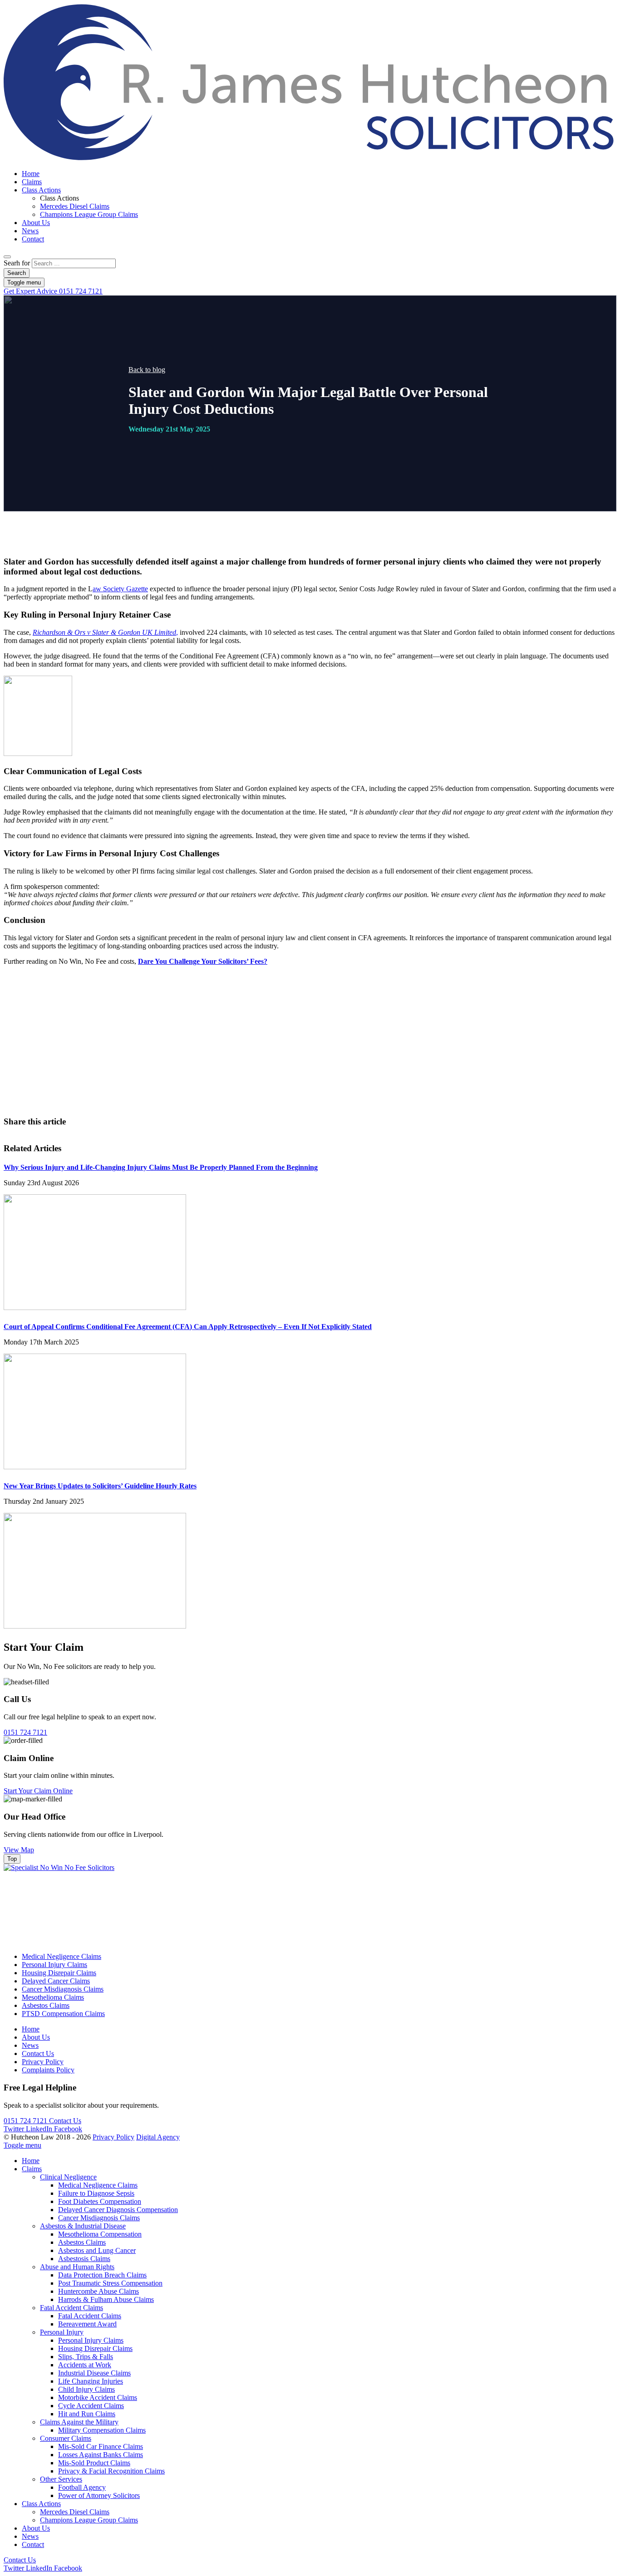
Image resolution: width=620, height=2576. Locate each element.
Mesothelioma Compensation (100, 2234)
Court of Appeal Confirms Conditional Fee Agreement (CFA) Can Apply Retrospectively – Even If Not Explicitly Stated (188, 1327)
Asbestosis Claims (84, 2259)
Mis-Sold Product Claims (94, 2463)
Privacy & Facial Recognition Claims (111, 2471)
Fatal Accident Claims (71, 2308)
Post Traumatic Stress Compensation (110, 2283)
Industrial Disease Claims (94, 2373)
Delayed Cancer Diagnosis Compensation (118, 2210)
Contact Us (343, 1067)
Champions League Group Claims (89, 214)
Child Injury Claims (86, 2389)
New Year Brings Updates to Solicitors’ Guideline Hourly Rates (100, 1486)
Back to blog (147, 370)
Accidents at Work (85, 2365)
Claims (32, 182)
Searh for (17, 263)
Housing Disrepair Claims (59, 1973)
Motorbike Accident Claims (98, 2397)
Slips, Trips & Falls (86, 2357)
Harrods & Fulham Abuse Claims (106, 2299)
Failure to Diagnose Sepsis (96, 2193)
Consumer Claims (66, 2438)
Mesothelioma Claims (53, 1997)
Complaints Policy (48, 2070)
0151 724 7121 (53, 291)
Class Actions (41, 190)
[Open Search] (7, 257)
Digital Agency (158, 2137)
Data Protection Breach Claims (102, 2275)
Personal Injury (62, 2332)
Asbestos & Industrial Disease (83, 2226)
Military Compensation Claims (102, 2430)
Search (17, 273)
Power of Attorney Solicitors (99, 2495)
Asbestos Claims (46, 2005)
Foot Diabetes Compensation (100, 2201)
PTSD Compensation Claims (63, 2014)
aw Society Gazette (120, 589)
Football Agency (82, 2487)
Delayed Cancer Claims (56, 1981)
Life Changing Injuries (91, 2381)
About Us (36, 223)
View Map (19, 1850)
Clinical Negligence (68, 2177)
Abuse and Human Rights (77, 2267)
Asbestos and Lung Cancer (97, 2250)
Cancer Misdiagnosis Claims (63, 1989)
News (30, 231)
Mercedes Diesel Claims (75, 206)
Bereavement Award (87, 2324)
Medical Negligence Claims (62, 1956)
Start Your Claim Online (38, 1791)
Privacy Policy (43, 2062)
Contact (33, 239)
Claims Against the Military (79, 2422)
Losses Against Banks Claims (101, 2455)
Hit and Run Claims (87, 2414)
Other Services (61, 2479)
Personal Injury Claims (54, 1965)
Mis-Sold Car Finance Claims (101, 2446)
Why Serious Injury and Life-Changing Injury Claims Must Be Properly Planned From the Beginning (161, 1167)
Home (31, 174)
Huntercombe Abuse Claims (98, 2291)
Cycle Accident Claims (91, 2406)
